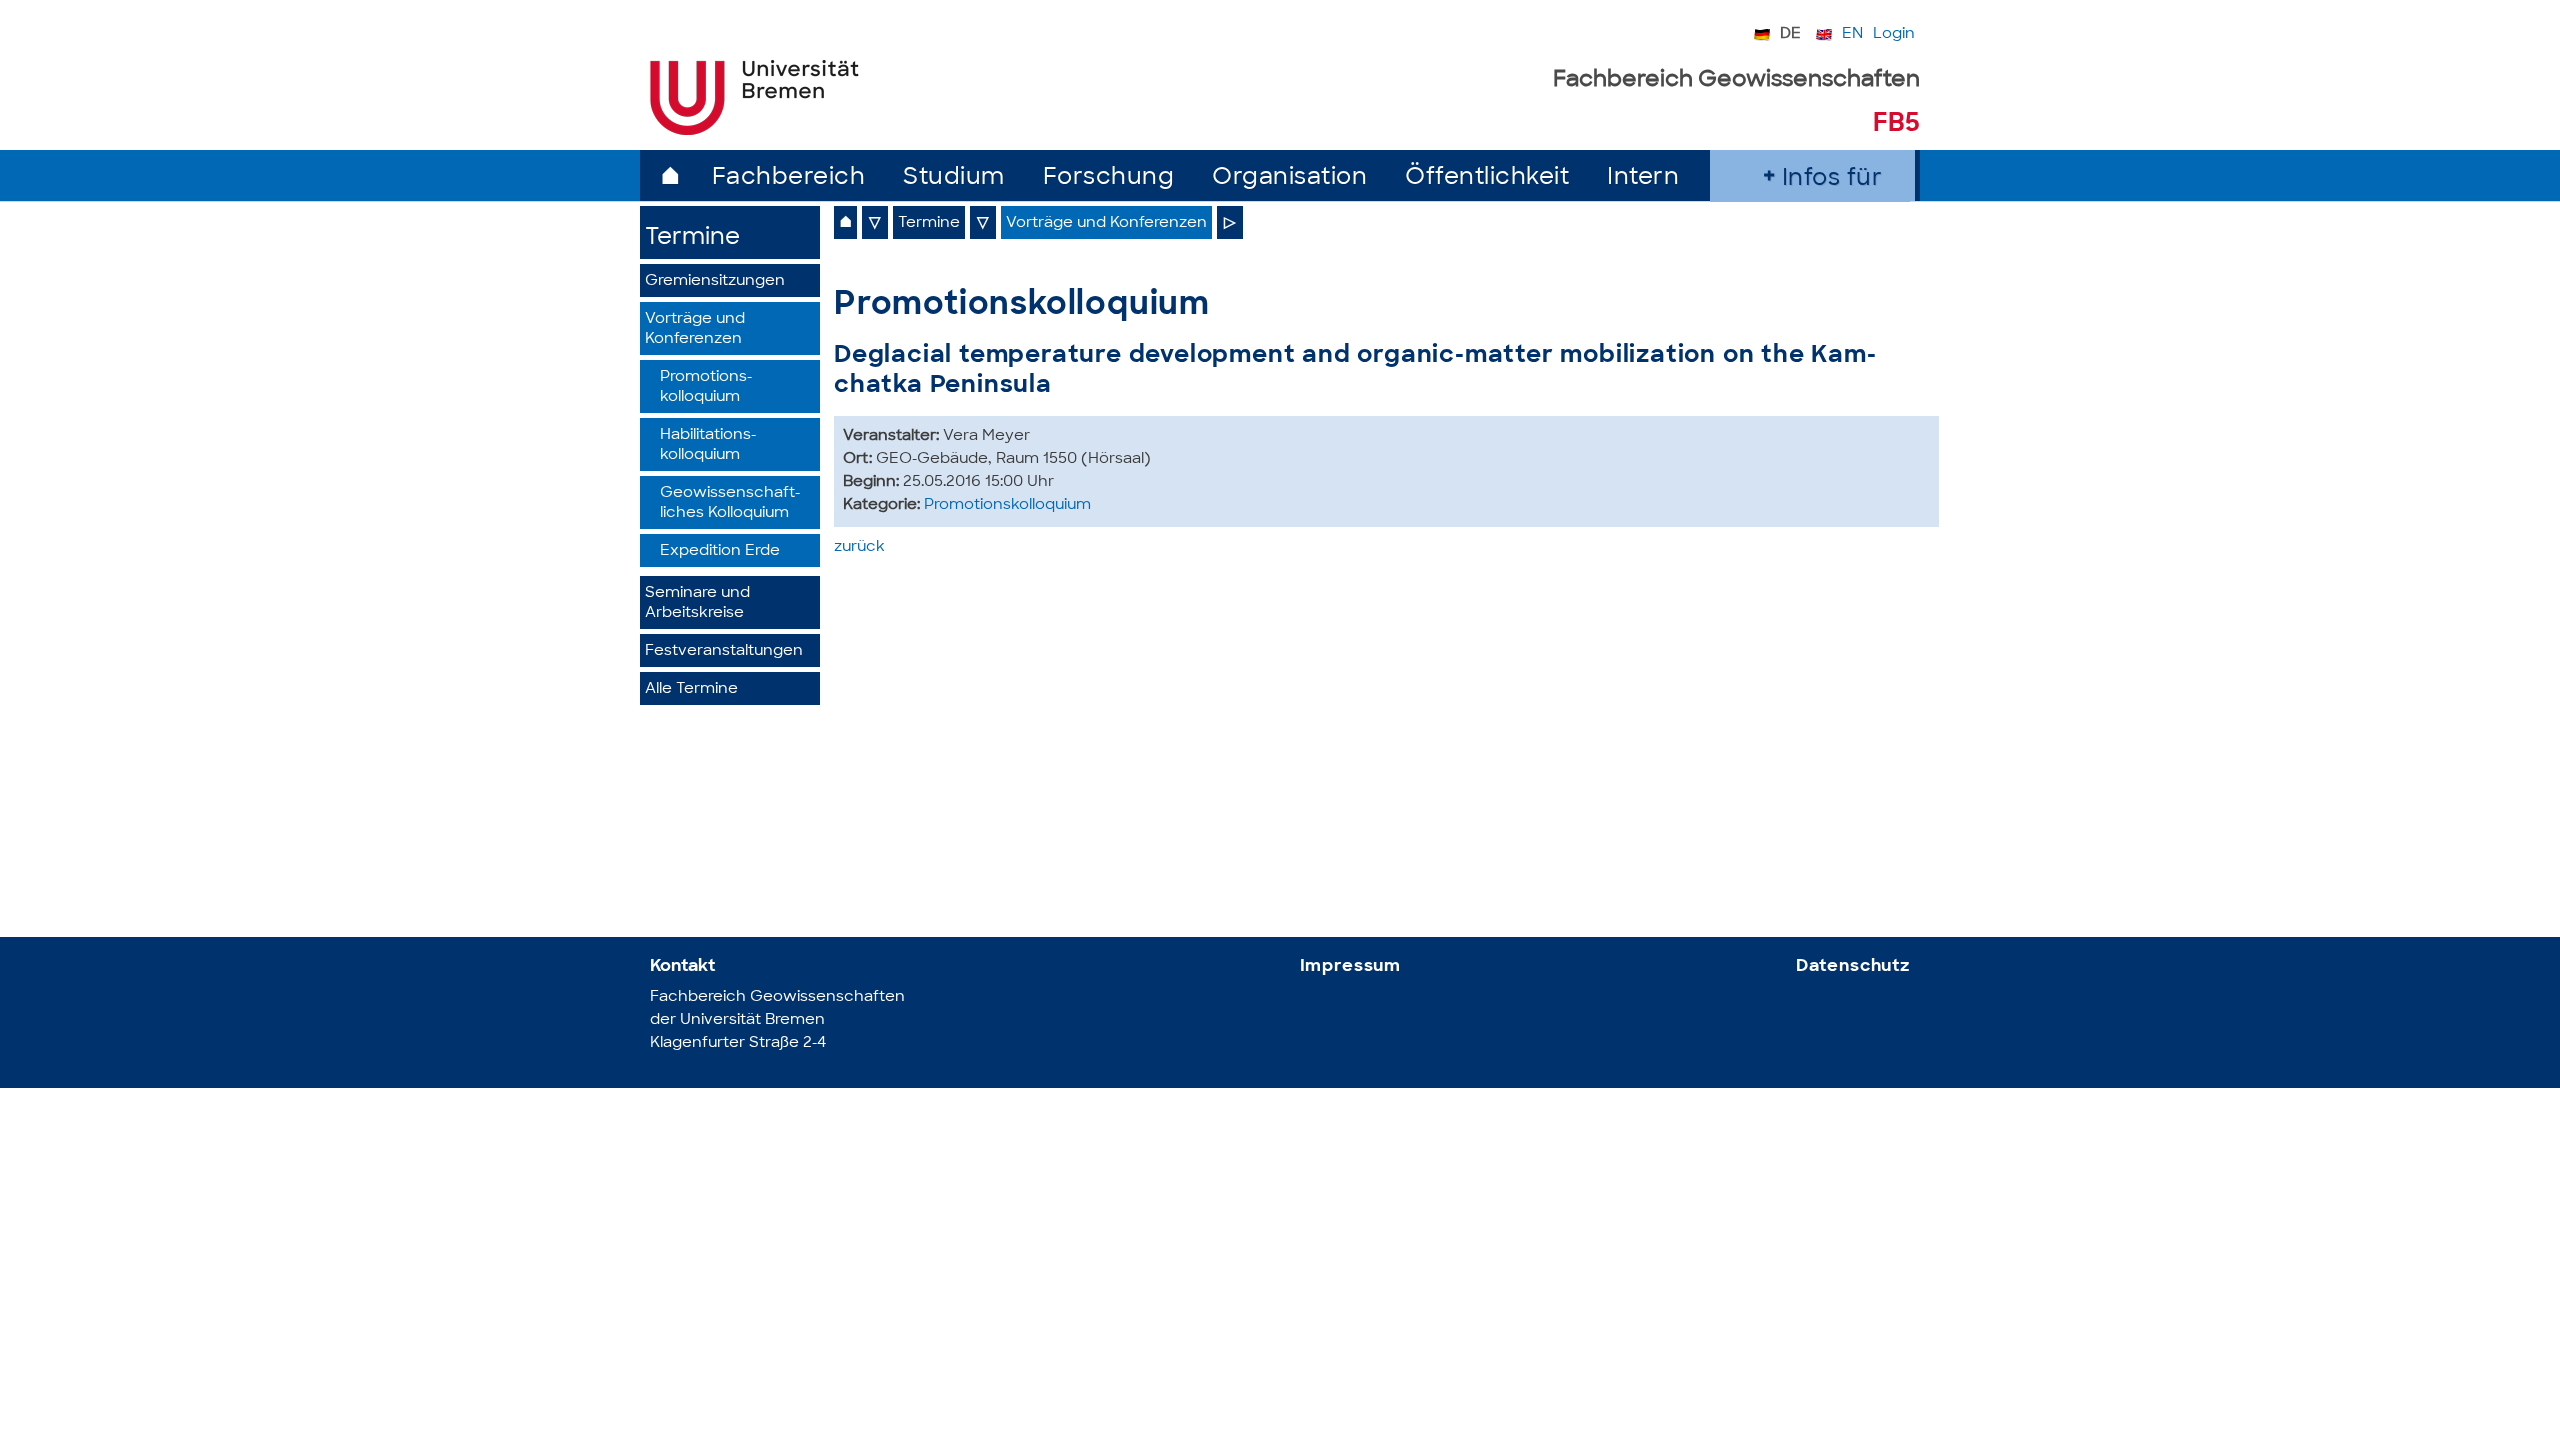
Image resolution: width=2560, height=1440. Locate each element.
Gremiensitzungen (715, 281)
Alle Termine (691, 689)
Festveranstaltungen (724, 651)
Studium (954, 178)
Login (1894, 34)
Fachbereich (789, 178)
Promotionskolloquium (1007, 505)
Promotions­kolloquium (706, 387)
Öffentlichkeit (1487, 178)
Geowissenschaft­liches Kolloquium (730, 503)
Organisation (1289, 178)
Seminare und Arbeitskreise (697, 603)
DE (1790, 34)
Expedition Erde (720, 551)
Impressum (1351, 966)
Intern (1643, 178)
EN (1852, 34)
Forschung (1109, 178)
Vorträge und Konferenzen (695, 329)
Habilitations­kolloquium (708, 445)
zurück (859, 547)
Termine (692, 238)
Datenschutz (1853, 966)
